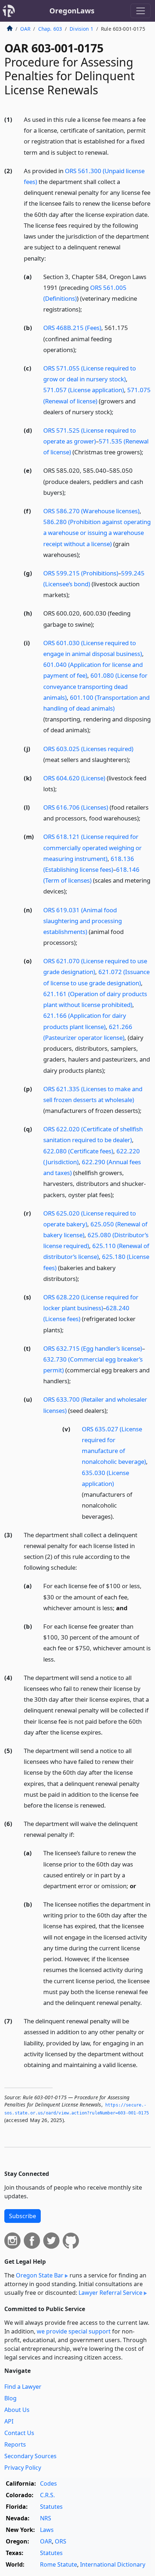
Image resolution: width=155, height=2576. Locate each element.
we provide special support (74, 2331)
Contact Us (19, 2433)
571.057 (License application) (84, 390)
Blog (10, 2398)
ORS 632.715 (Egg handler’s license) (93, 1348)
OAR (25, 29)
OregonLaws (72, 11)
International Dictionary (113, 2564)
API (9, 2421)
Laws (47, 2530)
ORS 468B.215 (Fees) (72, 328)
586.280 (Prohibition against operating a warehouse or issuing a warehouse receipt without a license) (97, 533)
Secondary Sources (30, 2456)
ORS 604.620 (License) (74, 778)
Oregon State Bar (40, 2275)
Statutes (51, 2507)
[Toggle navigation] (141, 11)
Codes (48, 2483)
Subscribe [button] (23, 2216)
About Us (17, 2410)
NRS (46, 2518)
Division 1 (81, 29)
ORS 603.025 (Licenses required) (88, 749)
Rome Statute (59, 2564)
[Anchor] (113, 152)
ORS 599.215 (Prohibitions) (81, 573)
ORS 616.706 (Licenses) (76, 807)
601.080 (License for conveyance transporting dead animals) (95, 686)
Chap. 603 (50, 29)
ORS (61, 2541)
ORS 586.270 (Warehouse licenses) (91, 511)
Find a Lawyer (23, 2387)
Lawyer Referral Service (110, 2293)
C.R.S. (47, 2495)
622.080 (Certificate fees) (78, 1151)
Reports (15, 2444)
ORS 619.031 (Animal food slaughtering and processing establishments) (83, 921)
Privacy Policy (23, 2468)
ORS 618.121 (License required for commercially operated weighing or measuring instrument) (92, 847)
